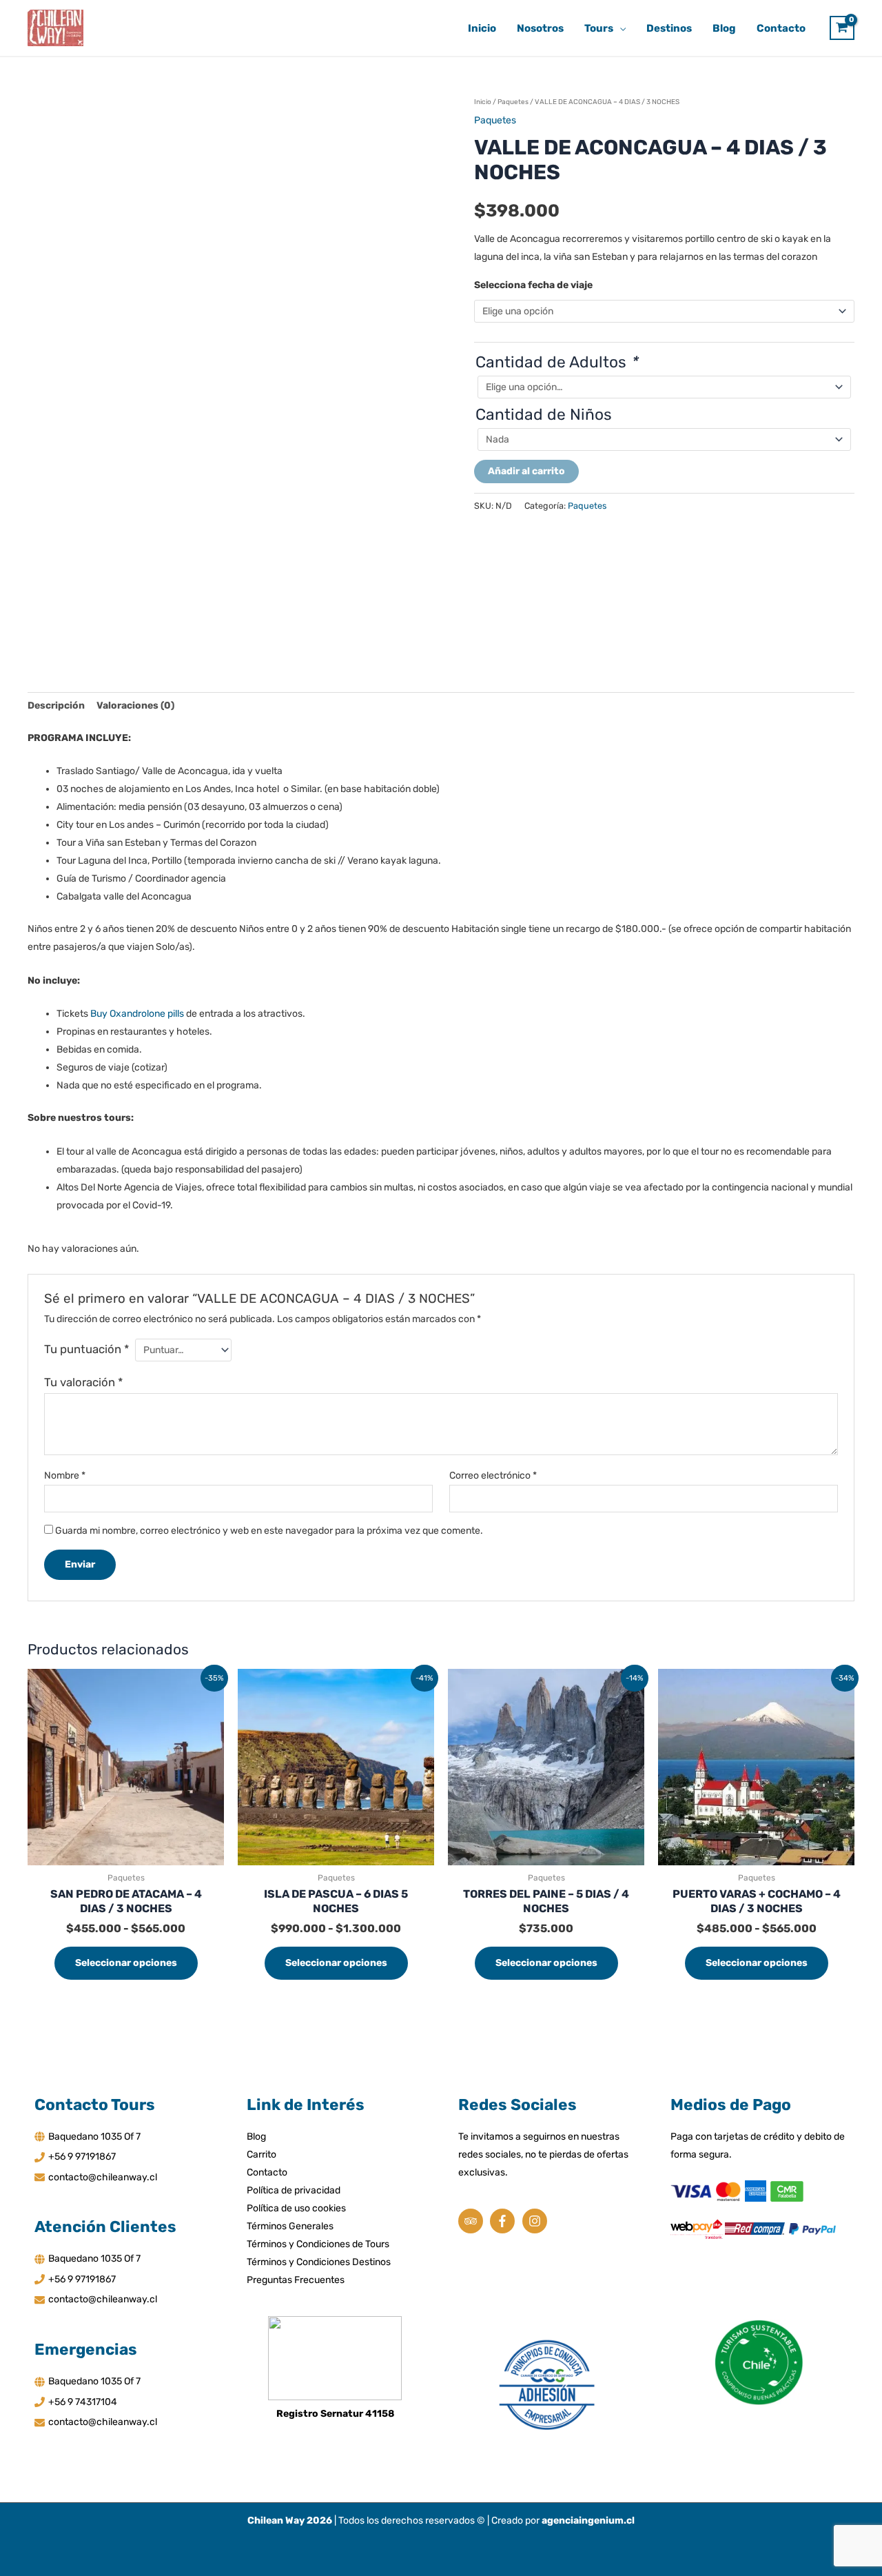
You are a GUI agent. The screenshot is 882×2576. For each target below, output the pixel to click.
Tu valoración (83, 1382)
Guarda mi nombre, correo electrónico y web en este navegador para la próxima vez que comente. (269, 1531)
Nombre (65, 1475)
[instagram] (536, 2221)
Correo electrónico (493, 1475)
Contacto (267, 2172)
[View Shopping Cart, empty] (842, 28)
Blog (256, 2137)
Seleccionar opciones (126, 1963)
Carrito (261, 2154)
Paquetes (513, 102)
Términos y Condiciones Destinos (319, 2262)
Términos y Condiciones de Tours (318, 2244)
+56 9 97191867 (82, 2157)
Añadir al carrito (526, 471)
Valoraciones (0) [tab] (135, 706)
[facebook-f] (505, 2221)
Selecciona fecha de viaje (533, 285)
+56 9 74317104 (83, 2402)
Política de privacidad (294, 2190)
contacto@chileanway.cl (103, 2177)
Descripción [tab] (56, 706)
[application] (619, 28)
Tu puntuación (86, 1349)
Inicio (483, 102)
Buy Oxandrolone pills (137, 1014)
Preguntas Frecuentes (296, 2280)
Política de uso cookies (296, 2208)
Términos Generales (290, 2226)
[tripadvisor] (473, 2221)
